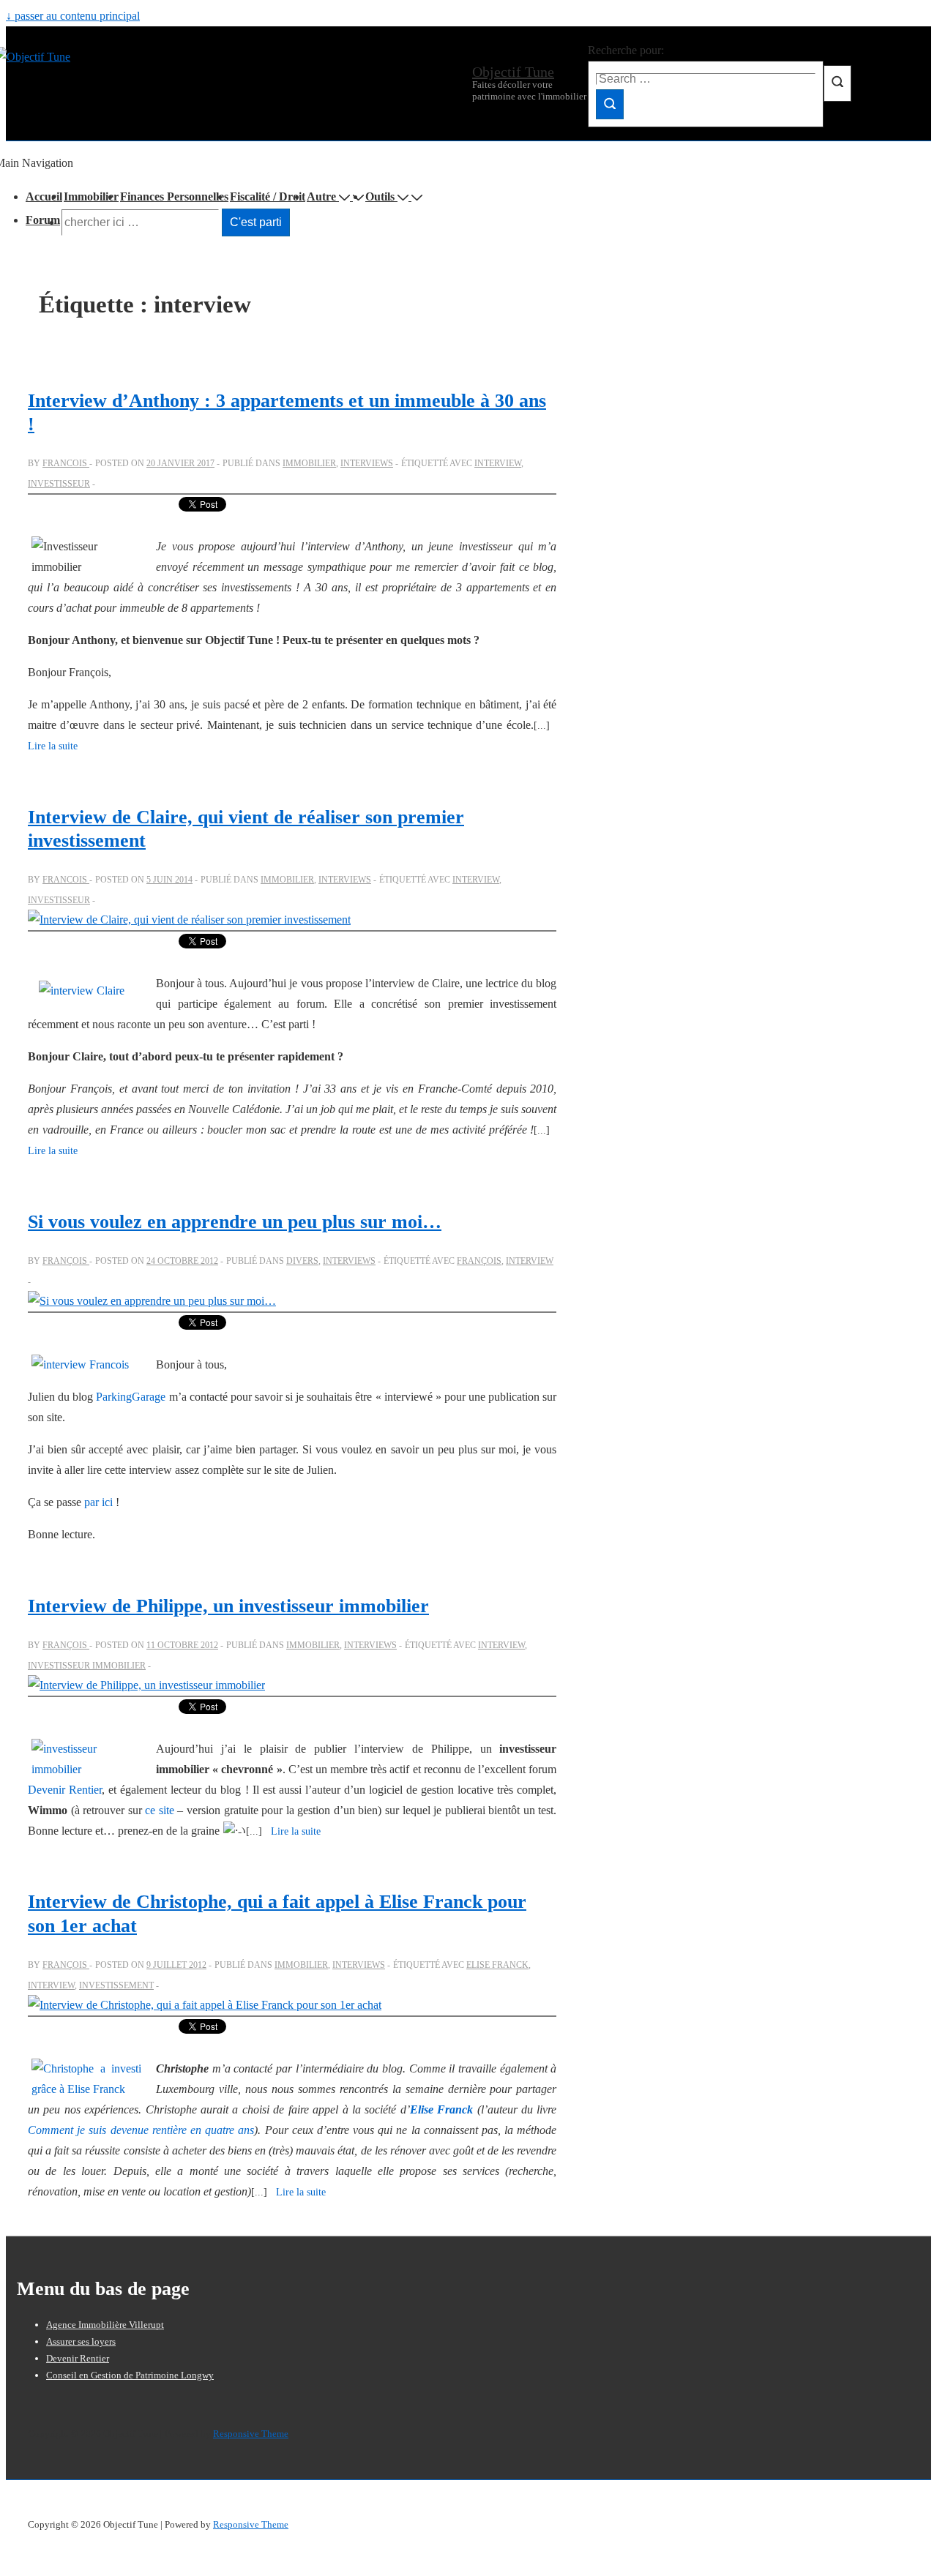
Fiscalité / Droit (268, 196)
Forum (43, 220)
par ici (98, 1502)
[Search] (610, 104)
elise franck (497, 1965)
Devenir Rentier (65, 1790)
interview (498, 463)
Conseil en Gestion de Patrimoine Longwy (130, 2375)
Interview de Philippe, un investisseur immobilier (228, 1606)
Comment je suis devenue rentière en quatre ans (141, 2130)
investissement (116, 1985)
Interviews (367, 463)
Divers (302, 1261)
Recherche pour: (626, 50)
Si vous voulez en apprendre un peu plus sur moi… (235, 1222)
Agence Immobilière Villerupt (105, 2325)
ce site (160, 1810)
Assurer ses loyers (81, 2341)
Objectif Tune (513, 72)
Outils (380, 196)
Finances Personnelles (174, 196)
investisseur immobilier (87, 1666)
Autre (321, 196)
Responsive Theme (251, 2434)
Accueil (44, 196)
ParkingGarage (131, 1397)
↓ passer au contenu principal (73, 16)
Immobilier (91, 196)
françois (479, 1261)
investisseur (59, 484)
